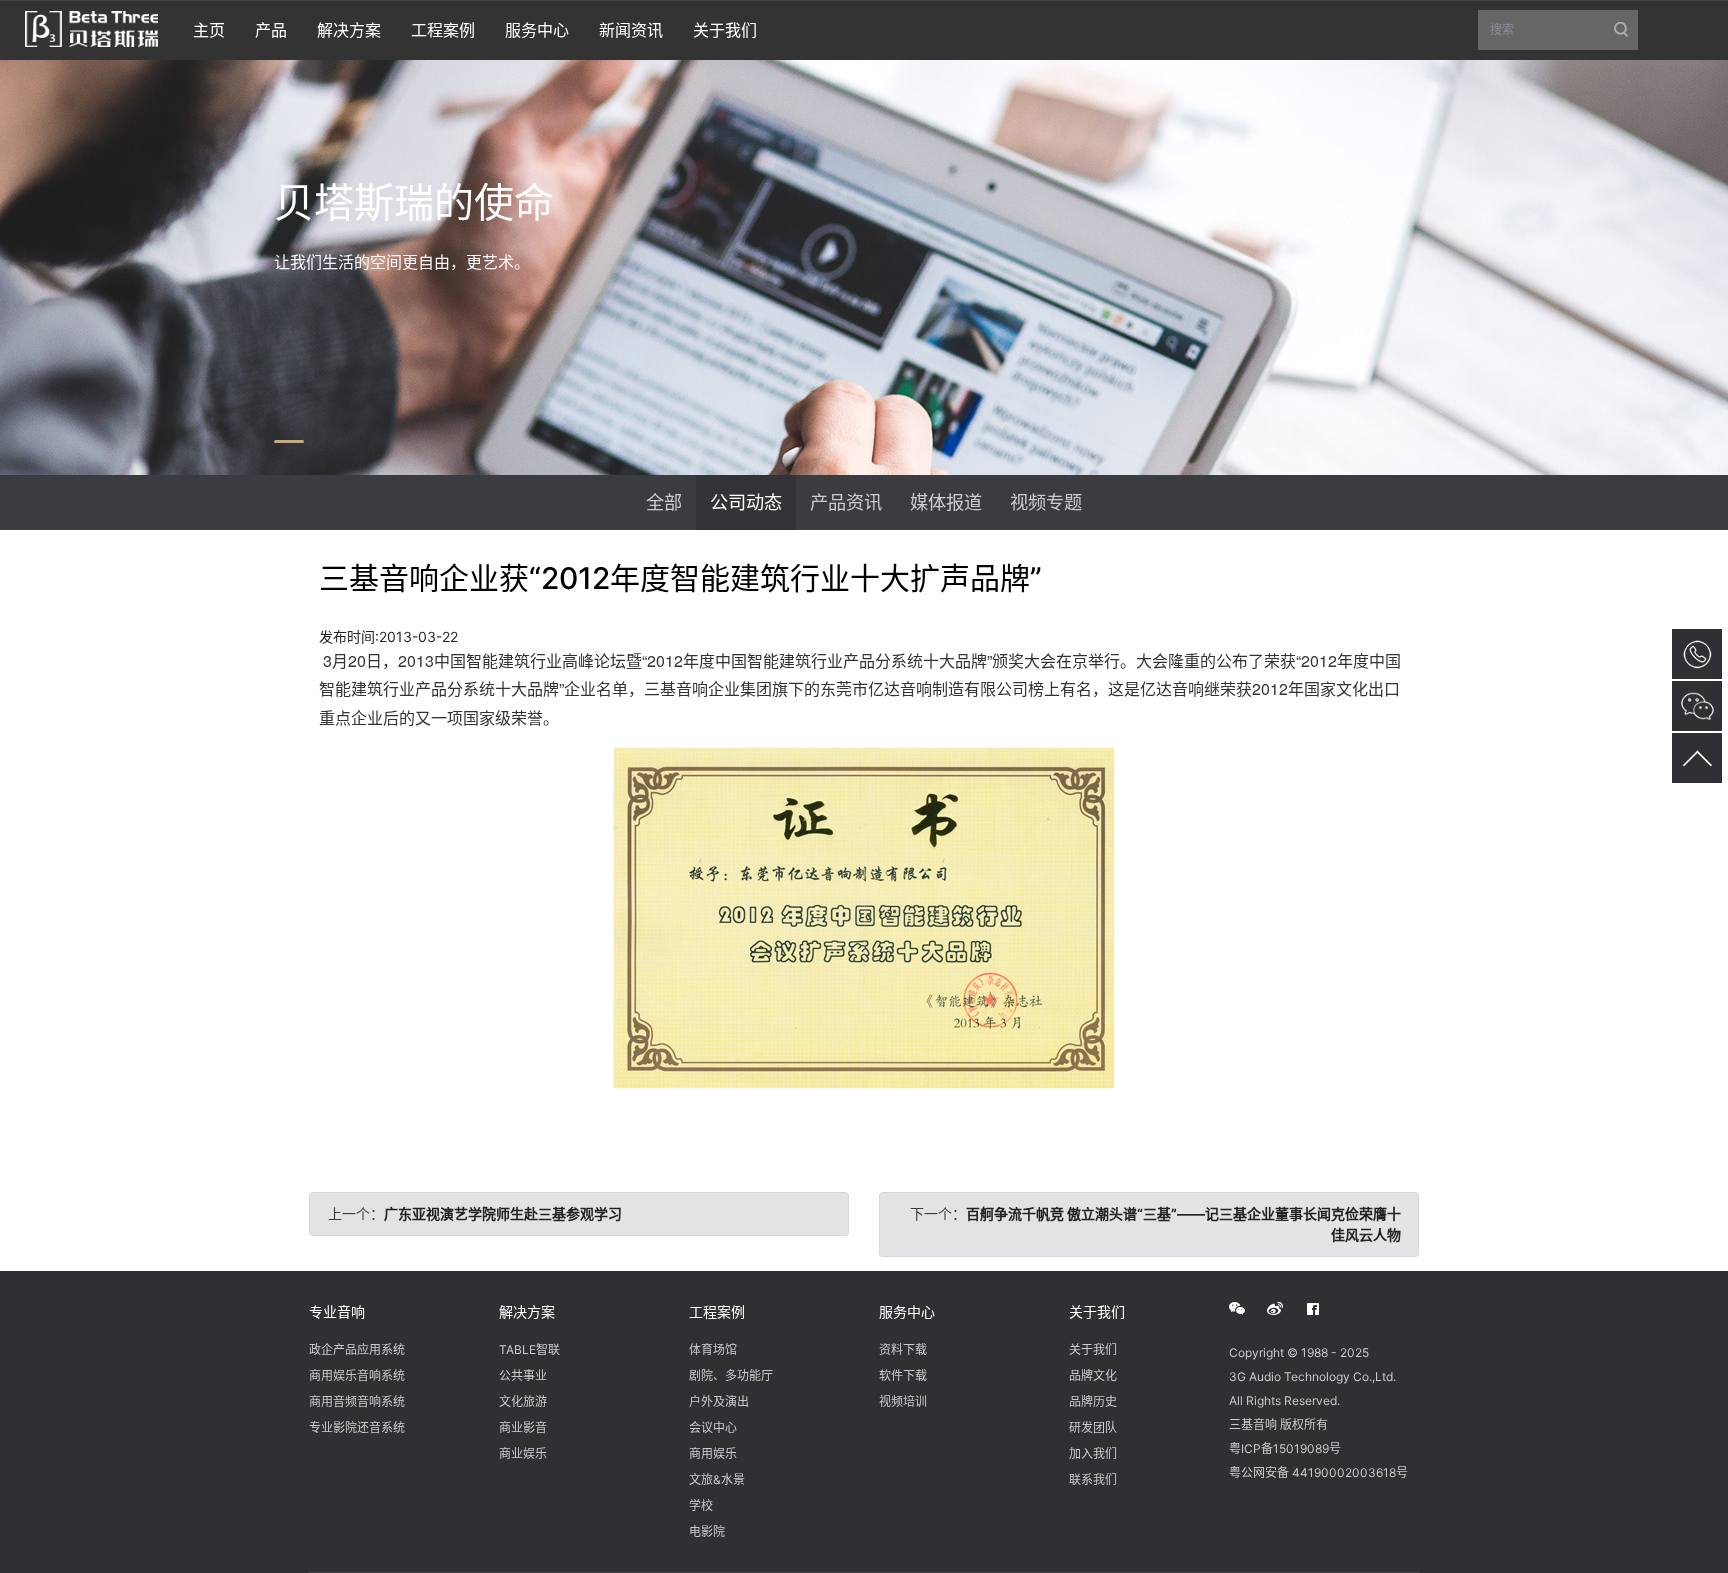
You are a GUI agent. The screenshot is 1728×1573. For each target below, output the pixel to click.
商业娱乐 (523, 1453)
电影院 (707, 1531)
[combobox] (1558, 30)
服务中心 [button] (537, 30)
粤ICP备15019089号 (1285, 1448)
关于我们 (1097, 1311)
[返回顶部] (1697, 758)
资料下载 (903, 1349)
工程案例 (717, 1311)
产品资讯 (846, 502)
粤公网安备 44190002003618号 (1318, 1472)
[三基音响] (91, 27)
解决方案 (527, 1311)
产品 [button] (271, 30)
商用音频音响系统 (357, 1401)
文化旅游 (523, 1401)
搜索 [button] (1564, 36)
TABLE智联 (529, 1349)
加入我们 (1093, 1453)
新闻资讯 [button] (631, 30)
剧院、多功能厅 (731, 1375)
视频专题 (1046, 502)
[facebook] (1324, 1309)
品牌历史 (1093, 1401)
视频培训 (903, 1401)
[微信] (1248, 1309)
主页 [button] (209, 30)
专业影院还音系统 (357, 1427)
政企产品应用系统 (357, 1349)
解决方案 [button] (349, 30)
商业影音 (523, 1427)
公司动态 (746, 502)
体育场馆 (713, 1349)
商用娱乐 (713, 1453)
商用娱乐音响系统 (357, 1375)
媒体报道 (946, 502)
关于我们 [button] (725, 30)
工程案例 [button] (443, 30)
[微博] (1286, 1309)
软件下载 (903, 1375)
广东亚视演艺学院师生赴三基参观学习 (503, 1213)
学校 (701, 1505)
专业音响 (337, 1311)
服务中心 (907, 1311)
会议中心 (713, 1427)
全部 (664, 502)
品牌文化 (1093, 1375)
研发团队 (1093, 1427)
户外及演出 (719, 1401)
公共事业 (523, 1375)
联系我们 (1093, 1479)
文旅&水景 (717, 1479)
